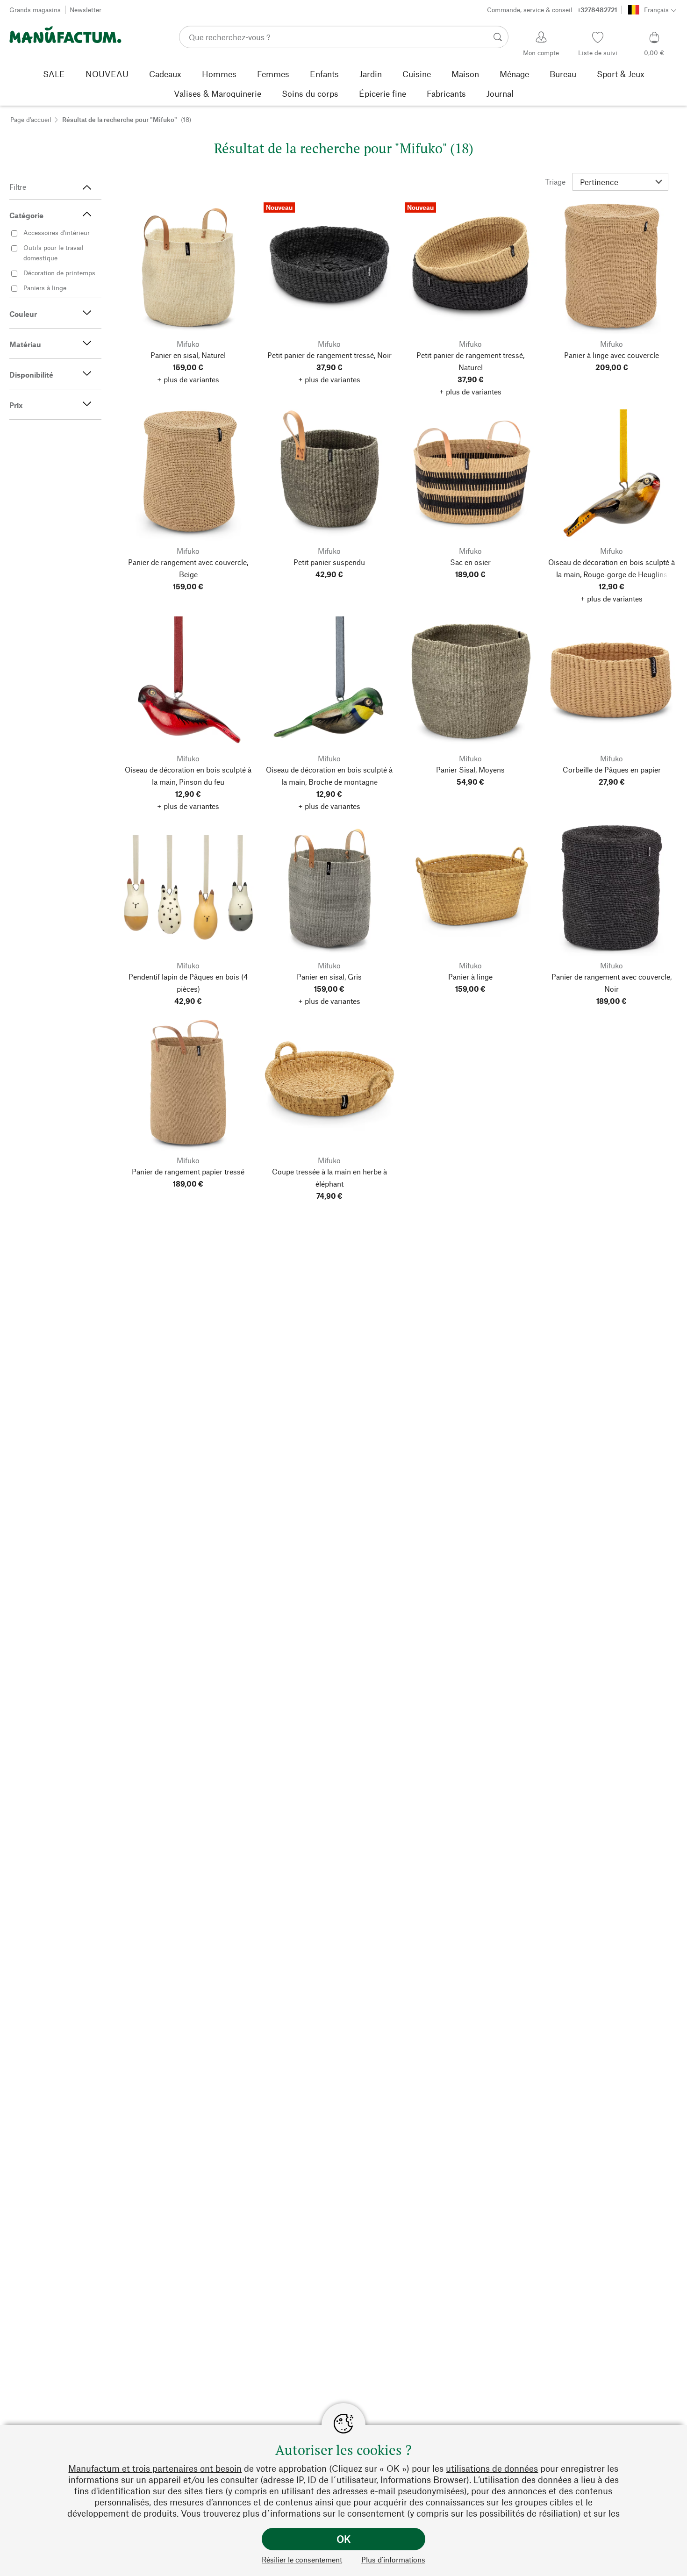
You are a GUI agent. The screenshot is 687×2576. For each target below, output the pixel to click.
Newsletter (86, 10)
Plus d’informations (393, 2559)
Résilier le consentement (302, 2559)
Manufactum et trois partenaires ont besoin (155, 2468)
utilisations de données (492, 2468)
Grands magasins (35, 10)
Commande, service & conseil (552, 10)
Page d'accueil (31, 119)
